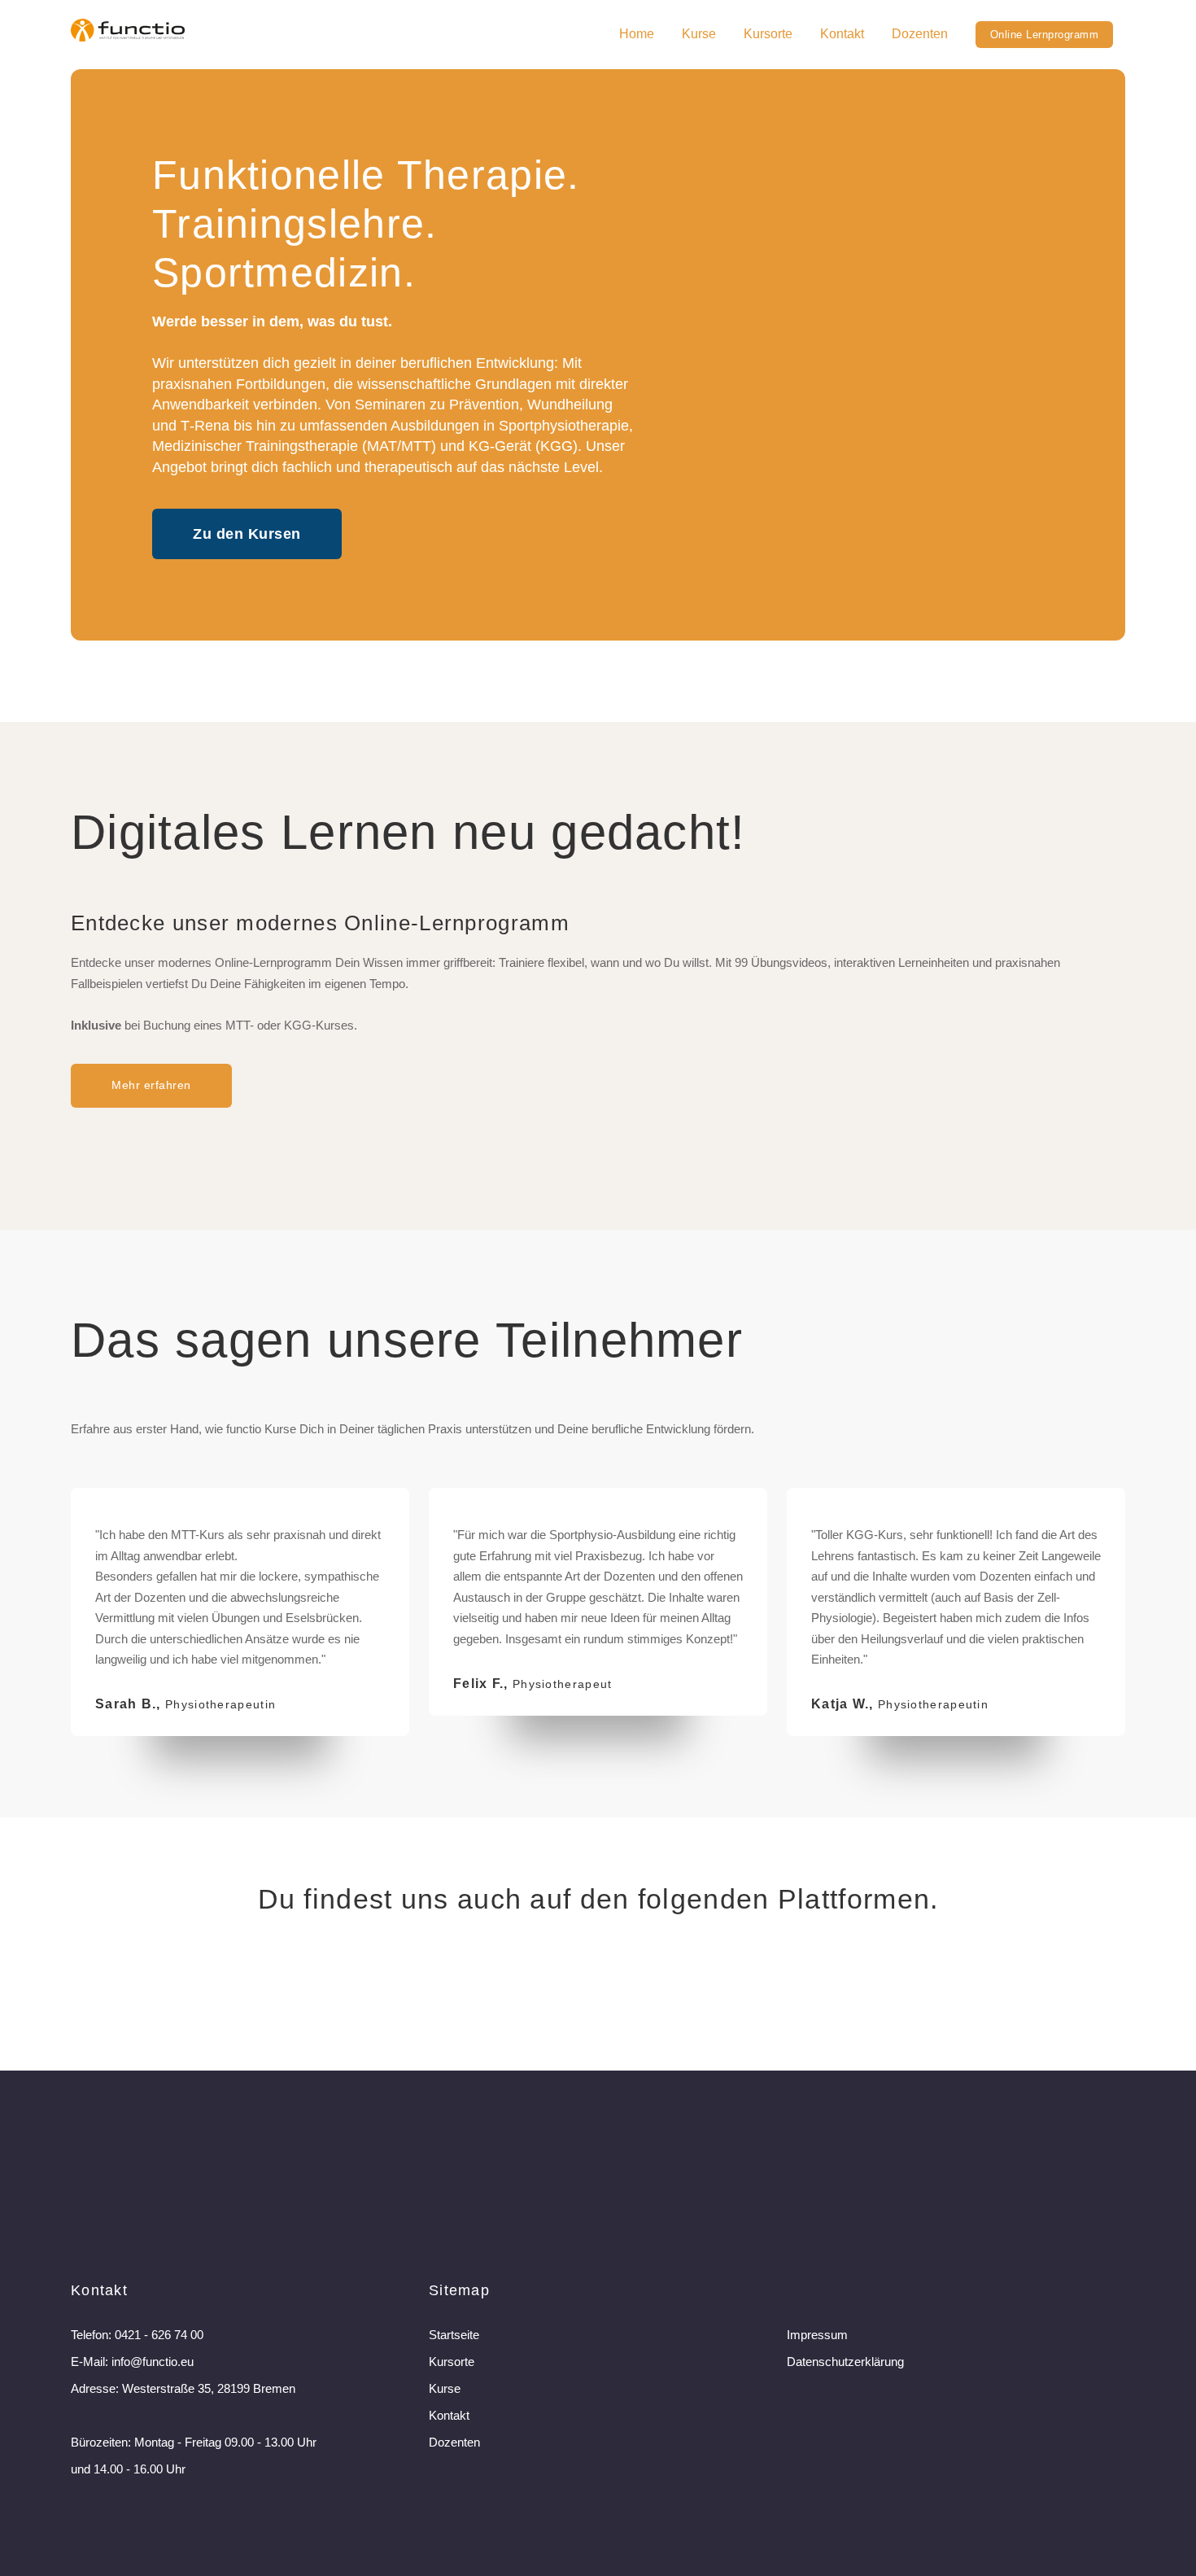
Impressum (817, 2335)
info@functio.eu (153, 2362)
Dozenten (920, 34)
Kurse (699, 34)
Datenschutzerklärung (845, 2362)
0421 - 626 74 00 (159, 2335)
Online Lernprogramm (1045, 35)
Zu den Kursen (247, 534)
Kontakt (842, 34)
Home (637, 34)
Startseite (454, 2335)
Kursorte (768, 34)
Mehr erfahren (151, 1085)
